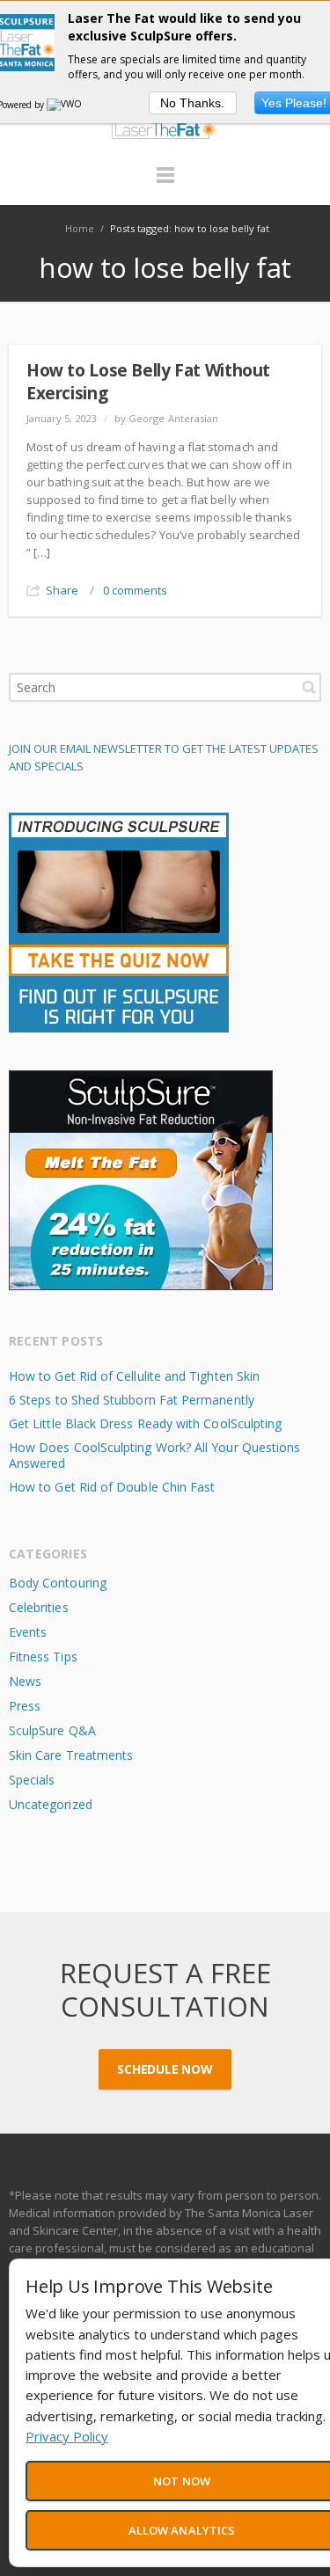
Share (62, 590)
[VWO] (65, 105)
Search (309, 687)
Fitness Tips (43, 1657)
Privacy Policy (67, 2436)
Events (28, 1632)
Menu (165, 183)
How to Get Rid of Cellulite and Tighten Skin (134, 1376)
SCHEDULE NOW (165, 2069)
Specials (32, 1780)
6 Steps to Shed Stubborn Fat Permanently (132, 1400)
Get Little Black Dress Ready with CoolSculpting (145, 1423)
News (25, 1681)
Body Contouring (58, 1583)
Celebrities (39, 1607)
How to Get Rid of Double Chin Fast (112, 1487)
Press (25, 1706)
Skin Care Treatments (71, 1755)
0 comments (135, 590)
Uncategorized (51, 1804)
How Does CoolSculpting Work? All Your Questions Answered (154, 1455)
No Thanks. (192, 103)
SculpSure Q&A (52, 1730)
